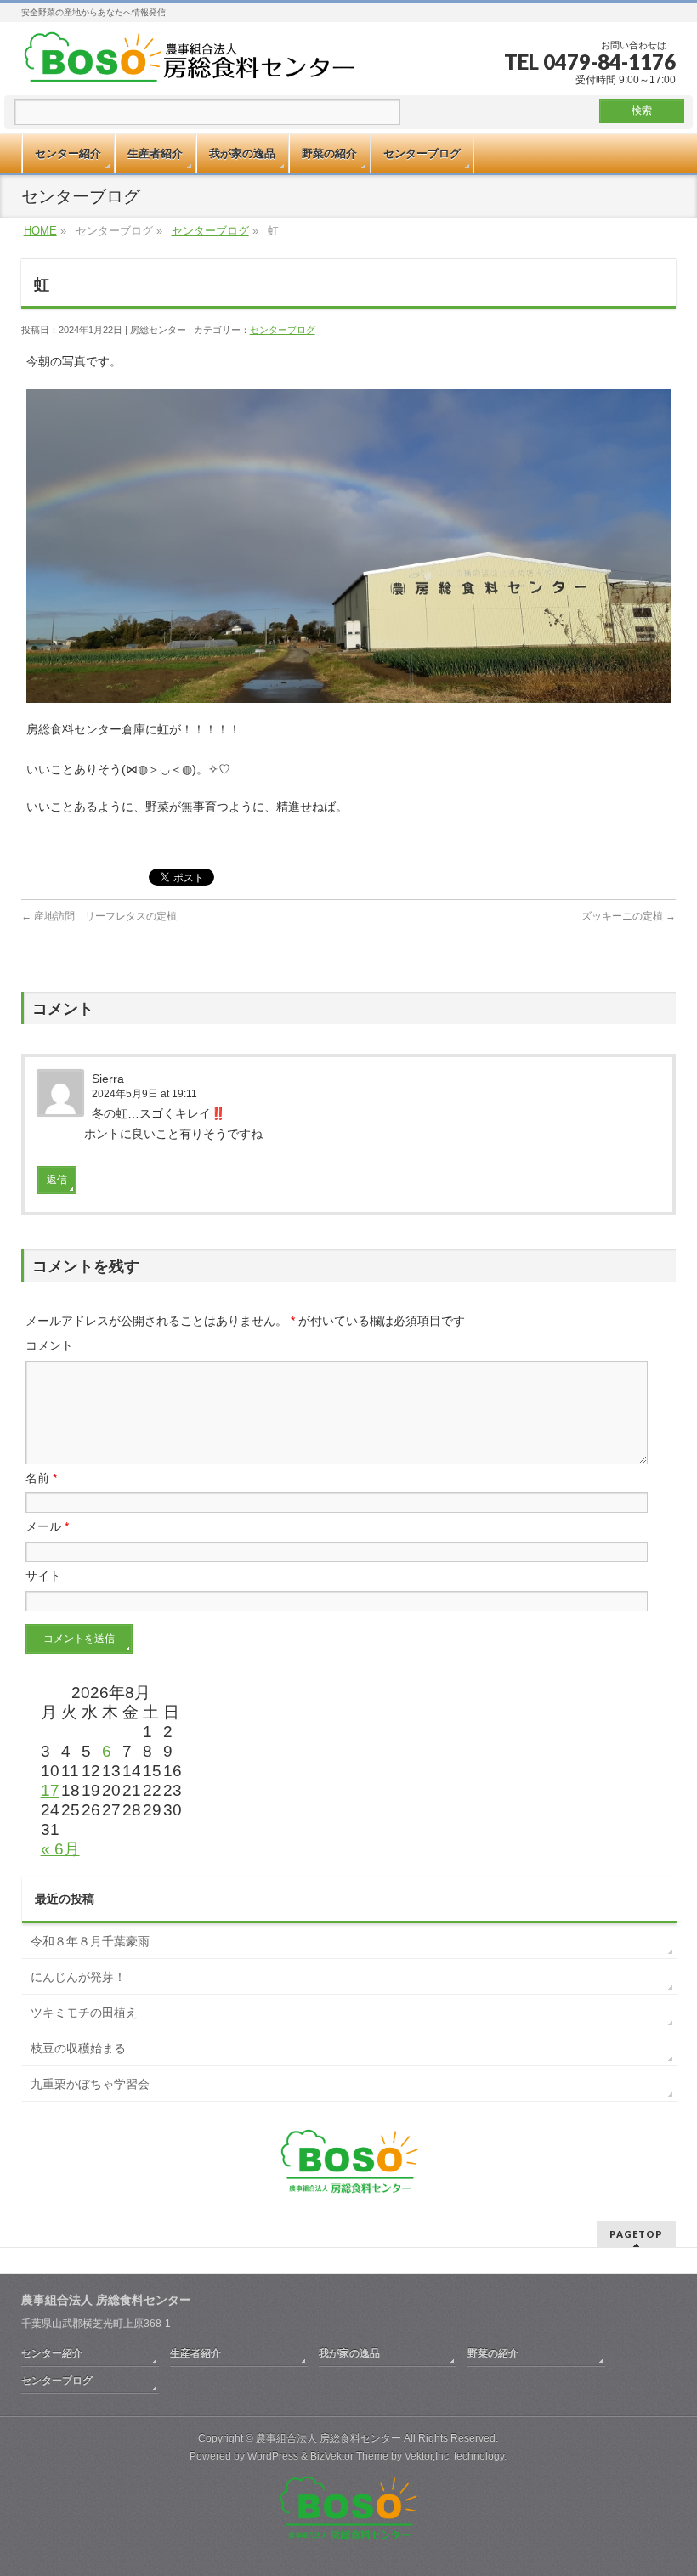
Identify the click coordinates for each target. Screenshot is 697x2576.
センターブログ (210, 231)
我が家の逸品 (349, 2353)
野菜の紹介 (493, 2353)
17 (50, 1790)
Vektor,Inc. (428, 2456)
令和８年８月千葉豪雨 (90, 1941)
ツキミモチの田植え (84, 2013)
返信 (57, 1180)
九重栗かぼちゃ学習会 (90, 2084)
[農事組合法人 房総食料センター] (190, 58)
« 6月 (60, 1849)
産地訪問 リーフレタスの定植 (99, 916)
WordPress (273, 2456)
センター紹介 (52, 2353)
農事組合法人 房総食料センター (329, 2438)
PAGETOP (636, 2234)
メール (47, 1526)
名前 (41, 1478)
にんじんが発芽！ (78, 1977)
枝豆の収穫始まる (78, 2048)
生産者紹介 (195, 2353)
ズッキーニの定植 (629, 916)
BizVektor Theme (349, 2456)
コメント (49, 1345)
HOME (40, 231)
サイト (43, 1576)
